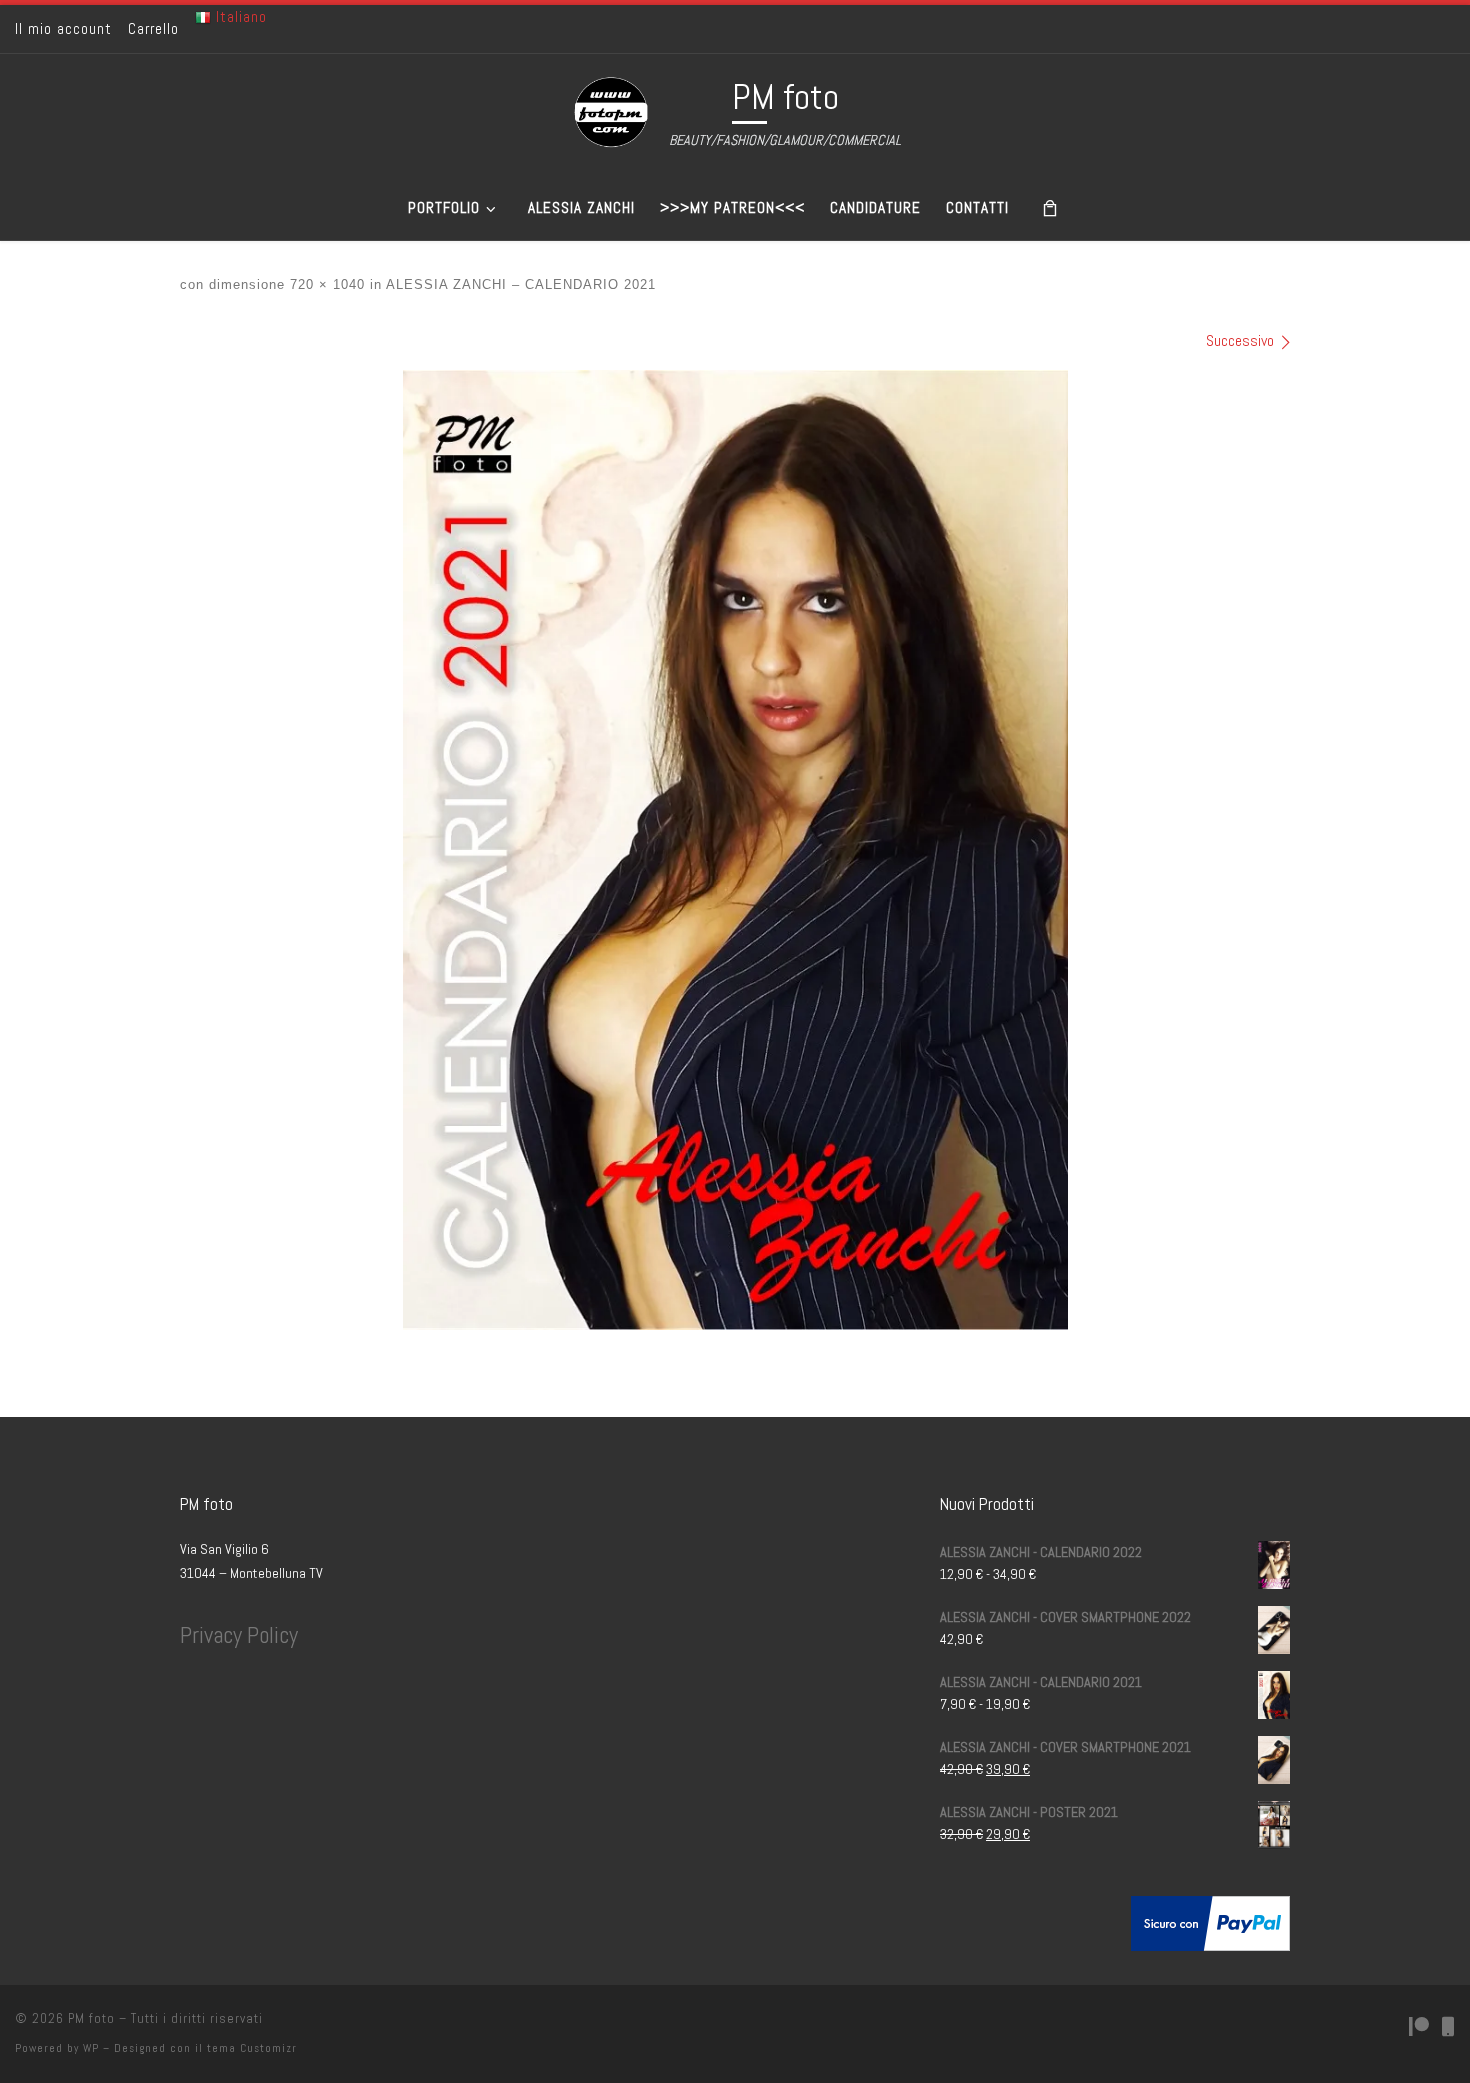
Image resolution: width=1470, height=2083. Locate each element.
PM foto (91, 2018)
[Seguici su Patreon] (1419, 2027)
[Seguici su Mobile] (1448, 2027)
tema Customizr (252, 2048)
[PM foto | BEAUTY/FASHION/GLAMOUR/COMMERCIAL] (611, 112)
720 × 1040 (325, 284)
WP (91, 2048)
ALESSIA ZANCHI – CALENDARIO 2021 (519, 284)
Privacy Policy (239, 1635)
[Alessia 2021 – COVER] (735, 850)
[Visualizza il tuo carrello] (1050, 207)
